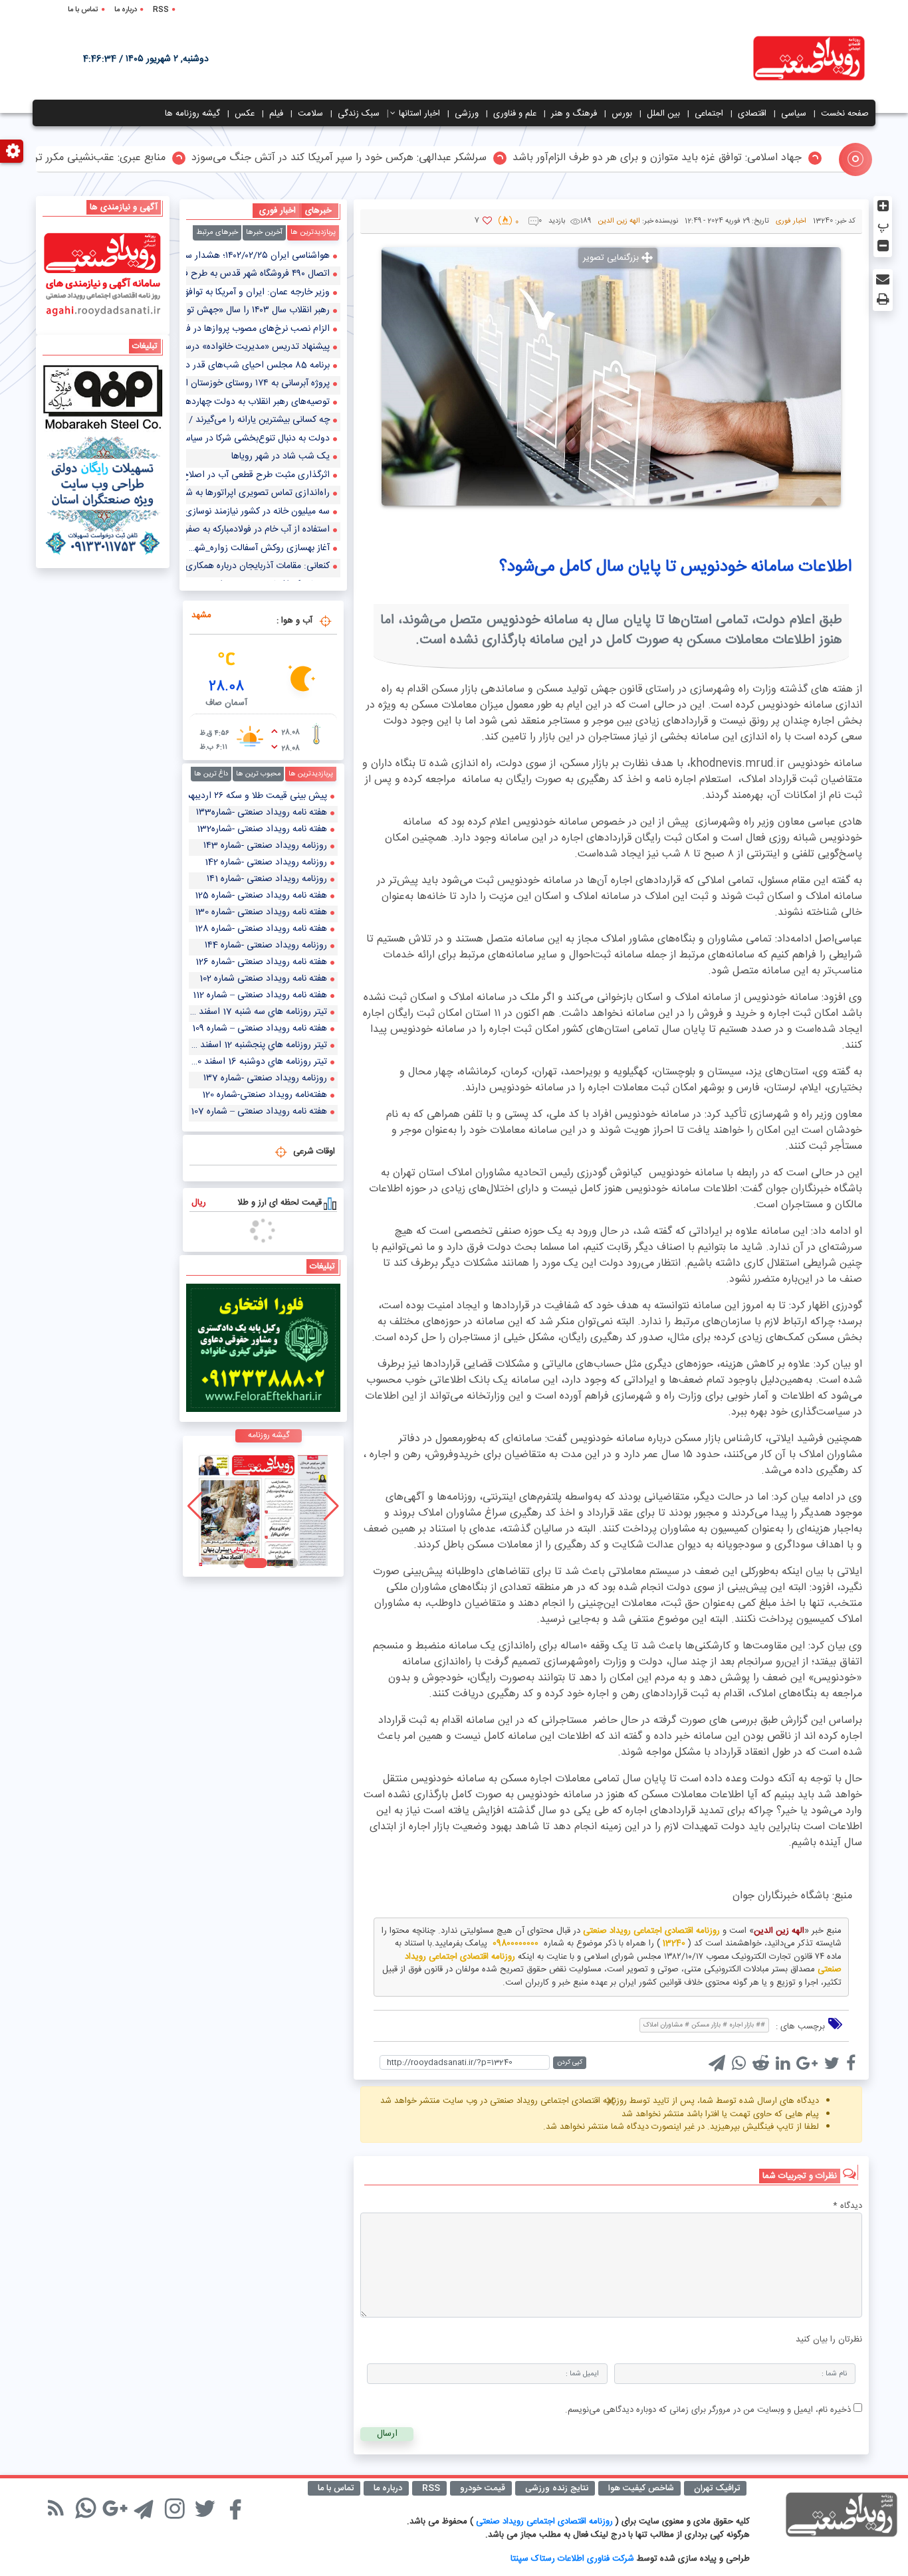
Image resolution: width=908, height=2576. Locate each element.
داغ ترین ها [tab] (211, 774)
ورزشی (467, 114)
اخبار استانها (419, 114)
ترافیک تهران (717, 2488)
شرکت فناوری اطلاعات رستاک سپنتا (572, 2559)
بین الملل (663, 114)
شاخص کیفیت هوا (641, 2488)
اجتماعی (709, 114)
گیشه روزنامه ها (192, 114)
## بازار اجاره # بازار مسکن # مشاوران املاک (704, 2025)
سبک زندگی (359, 114)
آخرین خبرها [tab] (264, 233)
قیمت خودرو (483, 2488)
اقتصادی (752, 114)
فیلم (276, 114)
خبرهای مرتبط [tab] (217, 233)
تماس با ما (83, 10)
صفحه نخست (845, 114)
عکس (245, 114)
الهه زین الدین (619, 221)
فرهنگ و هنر (574, 114)
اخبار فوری (791, 221)
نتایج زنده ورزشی (557, 2488)
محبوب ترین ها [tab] (258, 774)
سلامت (310, 114)
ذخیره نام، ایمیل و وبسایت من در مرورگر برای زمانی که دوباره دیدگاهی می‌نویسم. (708, 2410)
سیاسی (794, 114)
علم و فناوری (515, 114)
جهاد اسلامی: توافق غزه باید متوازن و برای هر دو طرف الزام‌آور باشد (720, 158)
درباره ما (126, 10)
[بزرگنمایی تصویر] (612, 376)
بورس (622, 114)
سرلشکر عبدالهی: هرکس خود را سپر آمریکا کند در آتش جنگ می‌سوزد (402, 158)
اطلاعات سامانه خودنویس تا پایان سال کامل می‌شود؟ (675, 567)
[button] (293, 1563)
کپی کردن (570, 2062)
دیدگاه (848, 2207)
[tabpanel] (263, 415)
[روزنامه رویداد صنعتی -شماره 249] (263, 1506)
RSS (161, 10)
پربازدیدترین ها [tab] (313, 233)
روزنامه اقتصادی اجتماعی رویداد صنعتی (546, 2522)
